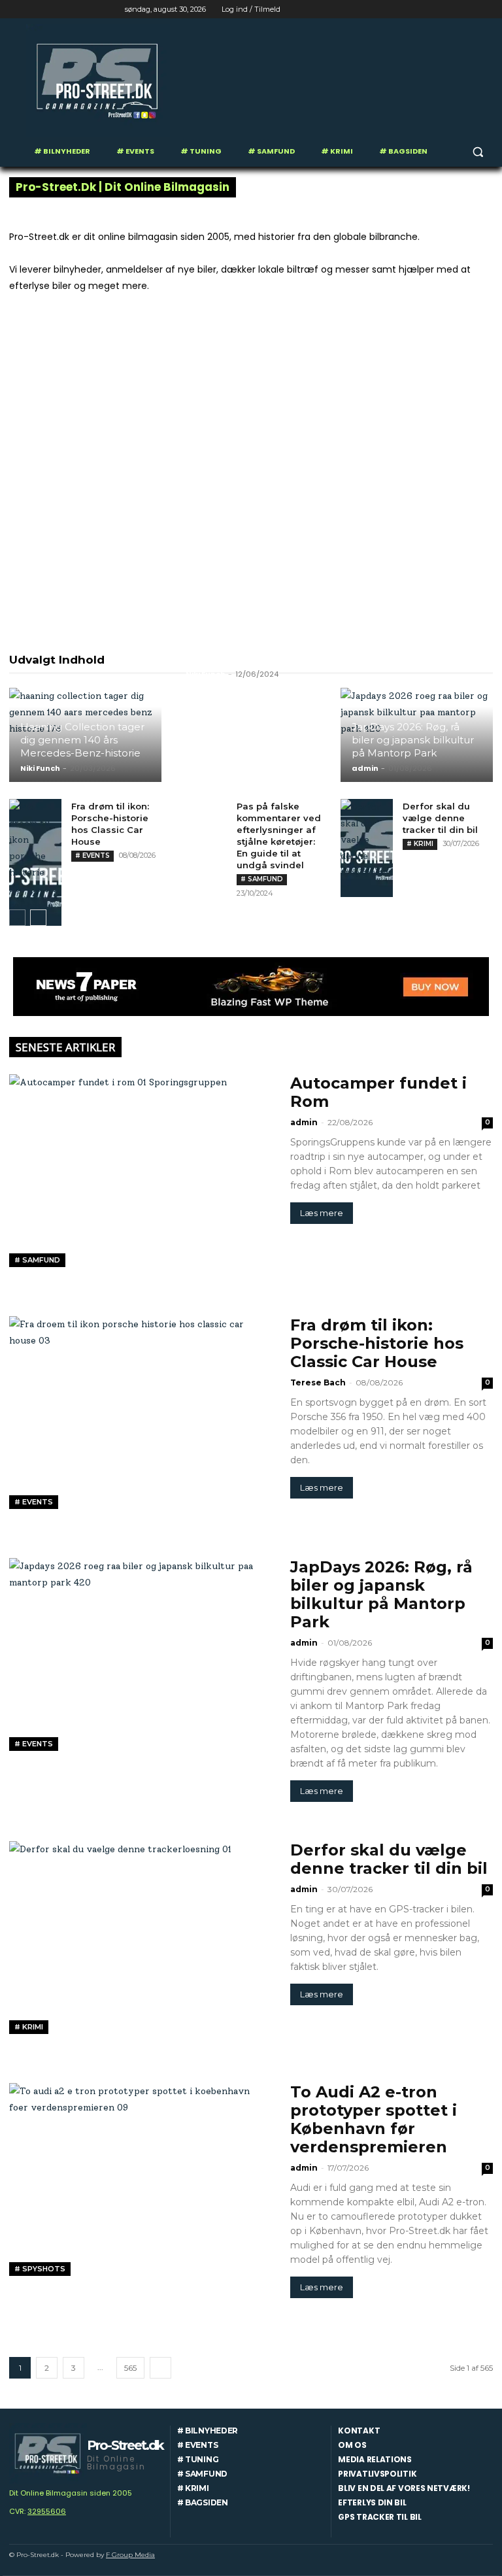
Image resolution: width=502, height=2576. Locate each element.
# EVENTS (92, 856)
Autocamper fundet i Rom (378, 1092)
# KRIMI (420, 844)
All (140, 658)
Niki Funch (40, 768)
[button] (477, 151)
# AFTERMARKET (196, 658)
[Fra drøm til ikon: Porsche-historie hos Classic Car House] (35, 864)
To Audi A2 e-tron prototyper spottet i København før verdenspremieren (374, 2119)
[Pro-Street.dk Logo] (98, 81)
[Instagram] (431, 9)
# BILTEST (346, 658)
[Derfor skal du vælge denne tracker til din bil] (367, 848)
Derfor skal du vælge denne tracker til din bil (440, 818)
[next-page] (38, 918)
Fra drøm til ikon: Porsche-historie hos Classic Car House (377, 1343)
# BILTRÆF (404, 658)
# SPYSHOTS (40, 2269)
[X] (449, 9)
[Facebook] (413, 9)
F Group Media (130, 2555)
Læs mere (322, 1213)
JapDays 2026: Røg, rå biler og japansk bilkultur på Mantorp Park (413, 740)
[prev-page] (17, 918)
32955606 (47, 2511)
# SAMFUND (262, 879)
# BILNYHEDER (278, 658)
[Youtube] (485, 9)
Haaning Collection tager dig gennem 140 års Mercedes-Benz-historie (82, 740)
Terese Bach (318, 1382)
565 (130, 2368)
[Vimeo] (467, 9)
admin (365, 768)
